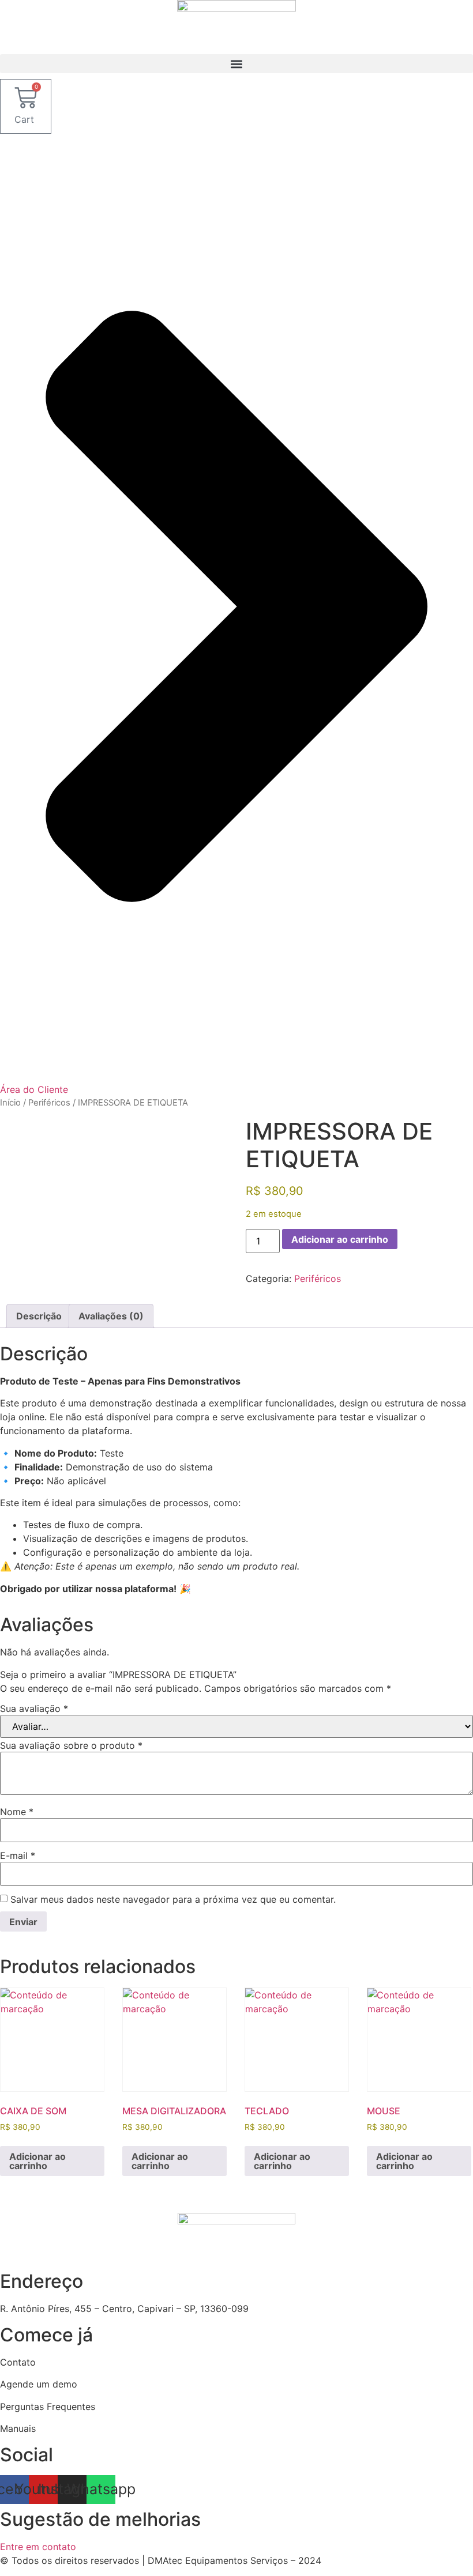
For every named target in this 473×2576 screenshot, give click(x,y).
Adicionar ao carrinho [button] (37, 2161)
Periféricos (49, 1103)
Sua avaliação (34, 1708)
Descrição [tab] (39, 1316)
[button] (236, 64)
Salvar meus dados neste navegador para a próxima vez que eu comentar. (173, 1899)
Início (10, 1103)
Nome (17, 1812)
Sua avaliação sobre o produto (71, 1745)
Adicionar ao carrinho (340, 1239)
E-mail (18, 1855)
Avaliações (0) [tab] (111, 1316)
